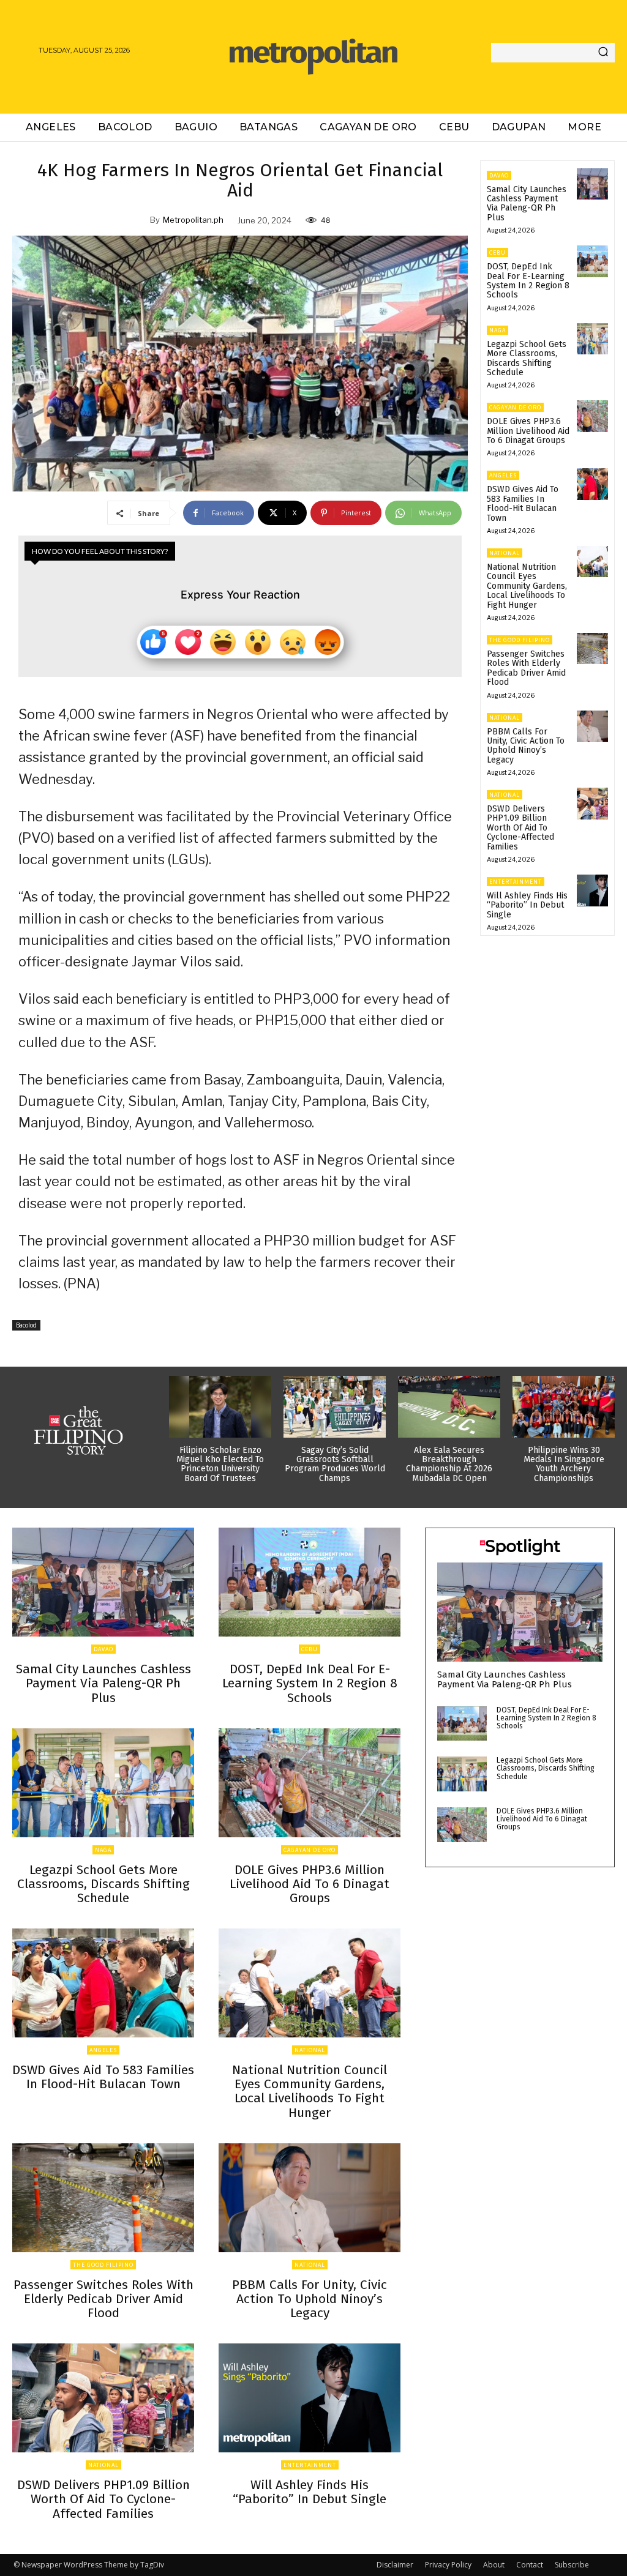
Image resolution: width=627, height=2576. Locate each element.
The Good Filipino (520, 640)
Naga (497, 330)
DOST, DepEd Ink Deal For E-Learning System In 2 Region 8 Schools (528, 281)
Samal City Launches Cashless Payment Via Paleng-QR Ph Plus (527, 203)
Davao (499, 175)
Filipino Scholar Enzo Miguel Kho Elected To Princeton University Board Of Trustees (220, 1464)
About (494, 2565)
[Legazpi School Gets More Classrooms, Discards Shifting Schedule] (592, 339)
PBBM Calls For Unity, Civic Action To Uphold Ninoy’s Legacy (526, 746)
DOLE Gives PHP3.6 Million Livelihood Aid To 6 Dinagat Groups (528, 431)
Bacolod (26, 1325)
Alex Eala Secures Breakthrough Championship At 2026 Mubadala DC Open (449, 1464)
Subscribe (572, 2565)
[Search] (603, 53)
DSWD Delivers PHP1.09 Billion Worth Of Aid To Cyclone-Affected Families (520, 828)
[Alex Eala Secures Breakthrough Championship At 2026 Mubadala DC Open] (449, 1406)
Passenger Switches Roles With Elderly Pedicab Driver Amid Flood (526, 668)
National (505, 553)
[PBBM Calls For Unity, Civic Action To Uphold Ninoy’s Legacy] (592, 726)
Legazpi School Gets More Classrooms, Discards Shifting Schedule (527, 358)
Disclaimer (395, 2565)
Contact (530, 2565)
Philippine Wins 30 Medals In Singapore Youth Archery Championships (564, 1464)
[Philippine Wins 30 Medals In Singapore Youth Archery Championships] (564, 1406)
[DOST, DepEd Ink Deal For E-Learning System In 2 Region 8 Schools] (592, 261)
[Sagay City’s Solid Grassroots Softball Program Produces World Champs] (335, 1406)
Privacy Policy (448, 2565)
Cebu (497, 252)
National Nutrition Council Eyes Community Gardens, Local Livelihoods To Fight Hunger (527, 586)
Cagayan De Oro (515, 407)
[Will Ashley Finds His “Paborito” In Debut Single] (592, 890)
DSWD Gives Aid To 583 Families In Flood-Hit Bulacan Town (523, 503)
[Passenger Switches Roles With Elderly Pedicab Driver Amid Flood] (592, 648)
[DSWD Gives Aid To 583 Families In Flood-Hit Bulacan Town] (592, 484)
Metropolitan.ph (193, 220)
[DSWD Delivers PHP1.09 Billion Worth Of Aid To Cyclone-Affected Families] (592, 803)
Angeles (503, 475)
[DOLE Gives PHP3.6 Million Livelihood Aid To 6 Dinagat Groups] (592, 416)
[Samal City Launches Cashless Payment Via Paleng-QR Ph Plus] (592, 184)
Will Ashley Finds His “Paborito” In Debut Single (527, 905)
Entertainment (516, 882)
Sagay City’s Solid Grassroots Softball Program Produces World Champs (335, 1464)
